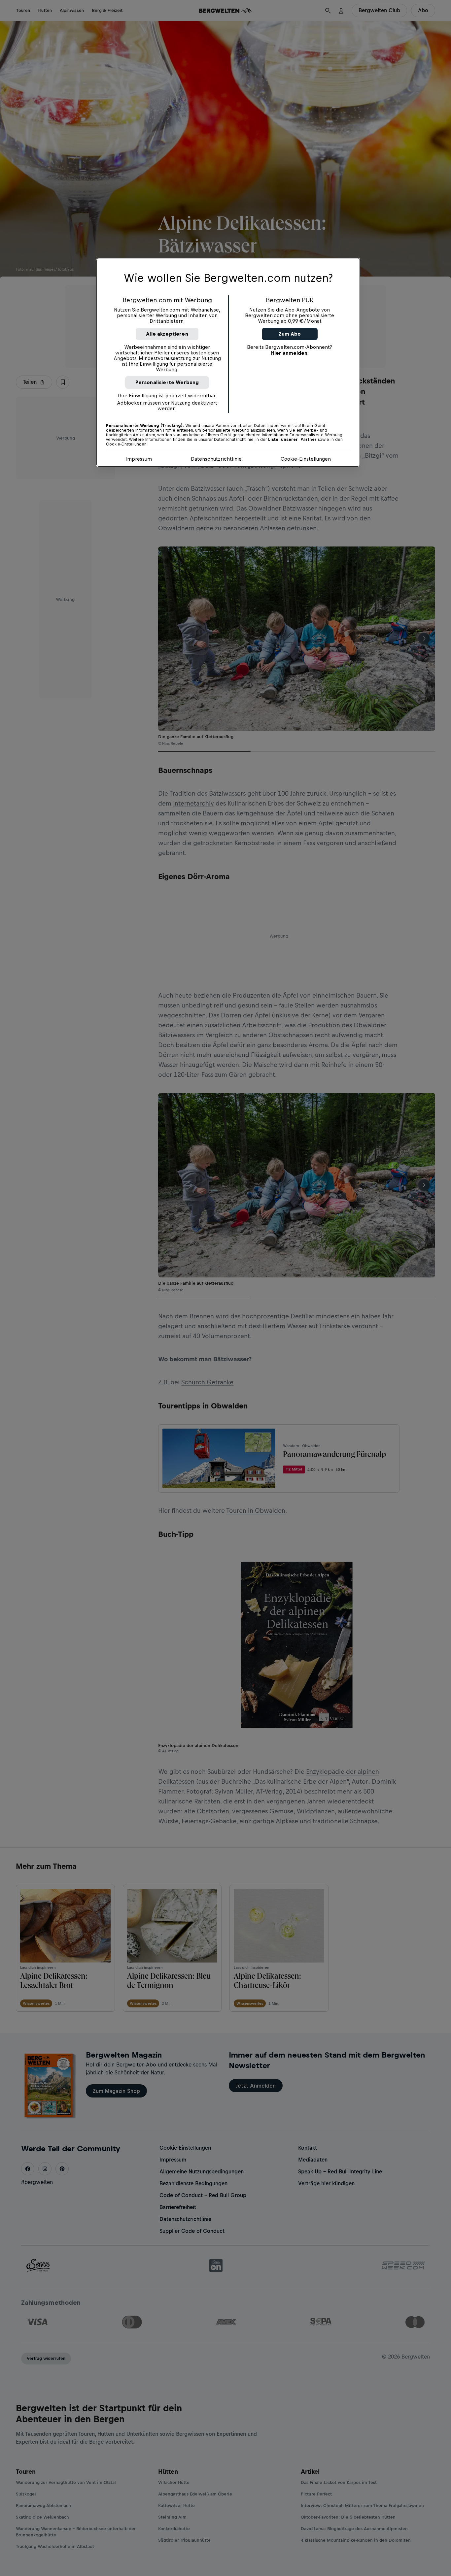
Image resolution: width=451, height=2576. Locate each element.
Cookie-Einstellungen (306, 459)
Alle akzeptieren (167, 334)
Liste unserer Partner (292, 440)
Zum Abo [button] (290, 334)
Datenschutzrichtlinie (216, 459)
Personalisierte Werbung (167, 382)
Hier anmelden (289, 353)
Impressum (139, 459)
